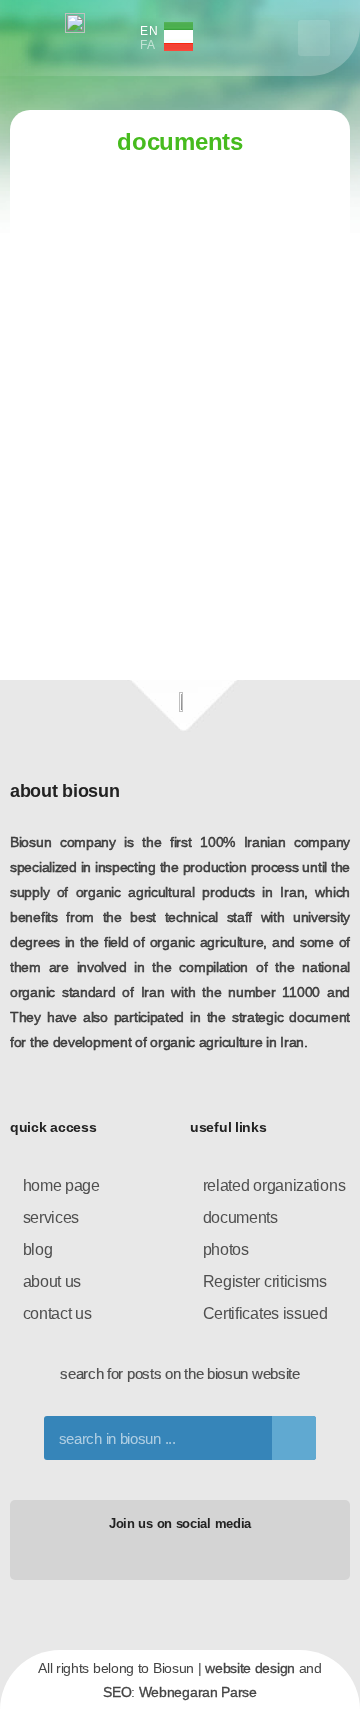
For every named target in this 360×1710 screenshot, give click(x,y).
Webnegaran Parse (198, 1692)
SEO (117, 1692)
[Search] (294, 1438)
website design (250, 1668)
